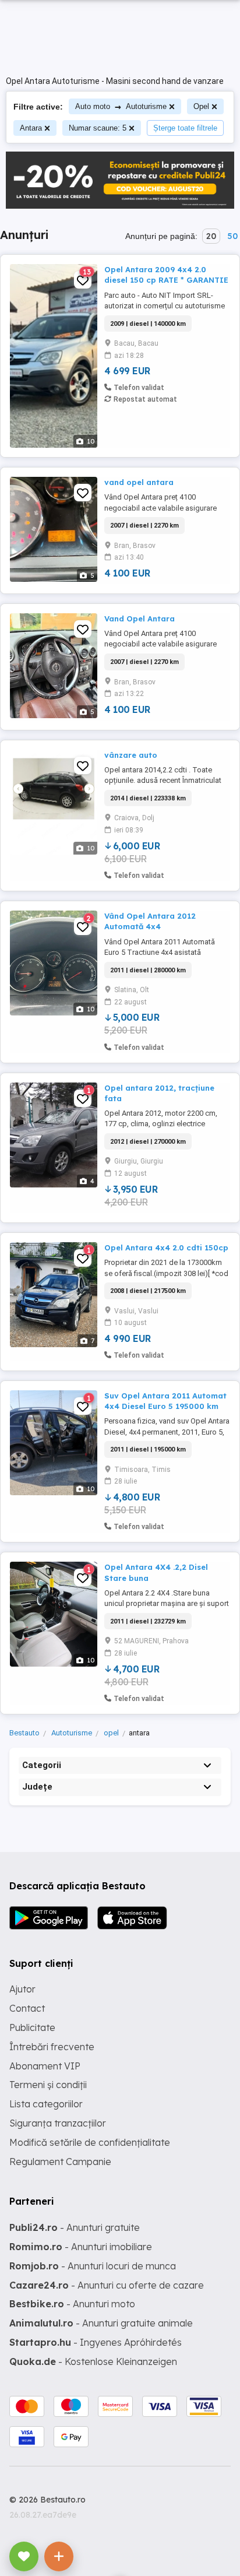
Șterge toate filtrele (185, 128)
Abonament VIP (45, 2066)
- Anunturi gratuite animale (101, 2323)
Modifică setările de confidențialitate (90, 2142)
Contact (27, 2008)
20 (211, 236)
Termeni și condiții (48, 2085)
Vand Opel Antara (140, 618)
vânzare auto (131, 755)
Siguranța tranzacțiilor (58, 2123)
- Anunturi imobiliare (81, 2247)
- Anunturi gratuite (75, 2227)
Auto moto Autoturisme (121, 106)
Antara (31, 128)
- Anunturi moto (72, 2304)
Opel (201, 106)
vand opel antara (139, 482)
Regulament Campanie (60, 2162)
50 (232, 236)
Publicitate (32, 2027)
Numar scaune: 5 (98, 128)
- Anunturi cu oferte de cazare (107, 2285)
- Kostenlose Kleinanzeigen (93, 2361)
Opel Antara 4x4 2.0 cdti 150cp (166, 1247)
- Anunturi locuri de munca (93, 2266)
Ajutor (22, 1989)
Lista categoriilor (46, 2104)
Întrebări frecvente (52, 2047)
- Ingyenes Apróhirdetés (96, 2342)
